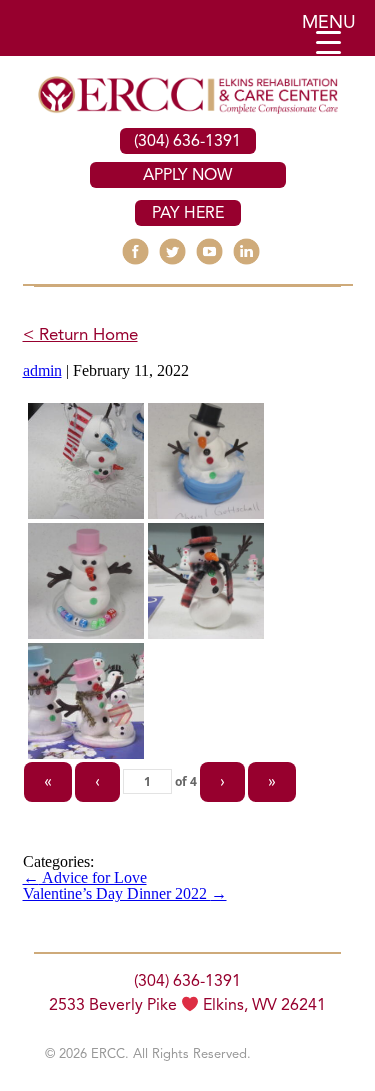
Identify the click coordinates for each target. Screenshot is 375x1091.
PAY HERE (188, 214)
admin (42, 370)
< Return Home (80, 335)
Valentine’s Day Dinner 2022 (125, 893)
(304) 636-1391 (187, 142)
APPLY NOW (187, 176)
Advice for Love (85, 877)
